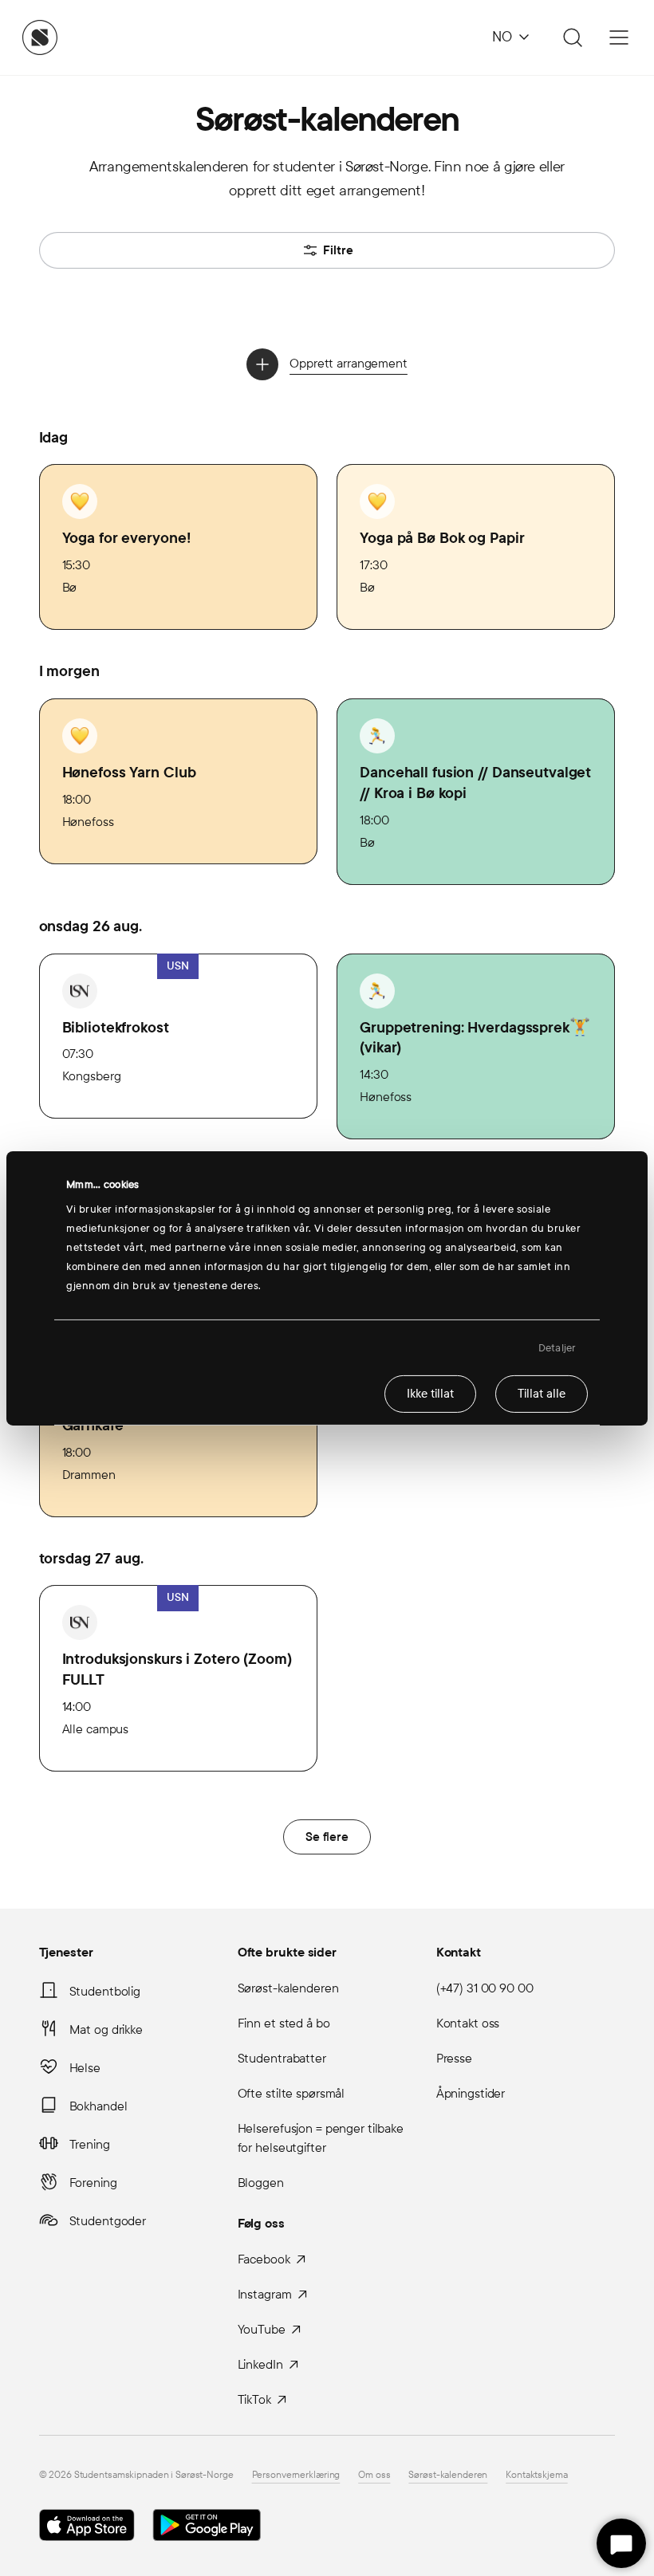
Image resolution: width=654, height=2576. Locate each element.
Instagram (265, 2294)
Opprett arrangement (349, 363)
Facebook (264, 2259)
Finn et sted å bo (284, 2023)
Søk (570, 37)
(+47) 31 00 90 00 (485, 1988)
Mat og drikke (106, 2029)
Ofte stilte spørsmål (292, 2093)
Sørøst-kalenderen (288, 1988)
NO (502, 37)
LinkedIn (260, 2364)
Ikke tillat (430, 1394)
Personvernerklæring (296, 2475)
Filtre (338, 250)
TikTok (254, 2399)
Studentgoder (108, 2221)
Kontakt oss (468, 2023)
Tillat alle (542, 1394)
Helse (85, 2068)
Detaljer (557, 1347)
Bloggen (261, 2183)
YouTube (262, 2329)
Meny (619, 37)
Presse (454, 2058)
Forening (93, 2183)
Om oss (374, 2475)
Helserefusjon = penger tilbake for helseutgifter (321, 2138)
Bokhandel (98, 2106)
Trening (90, 2144)
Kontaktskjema (536, 2475)
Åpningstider (471, 2093)
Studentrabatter (282, 2058)
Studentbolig (105, 1991)
